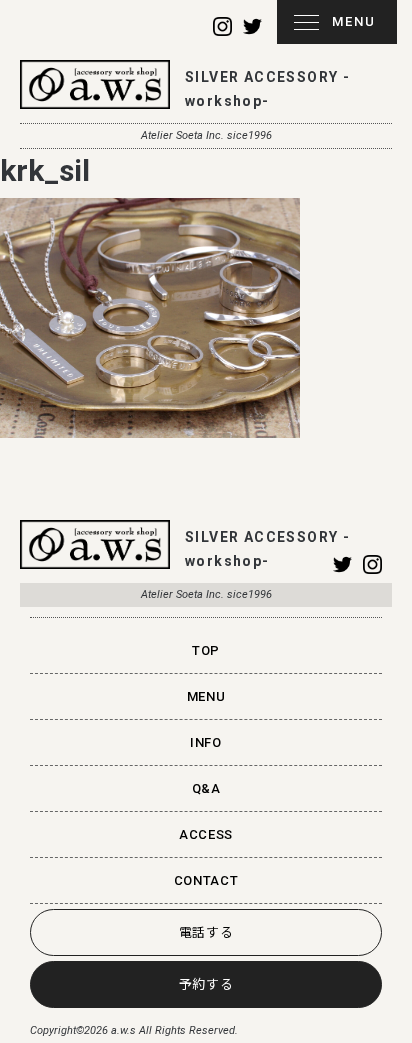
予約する (206, 984)
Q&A (206, 788)
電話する (206, 932)
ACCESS (206, 834)
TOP (206, 650)
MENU (354, 21)
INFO (206, 742)
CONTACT (206, 880)
